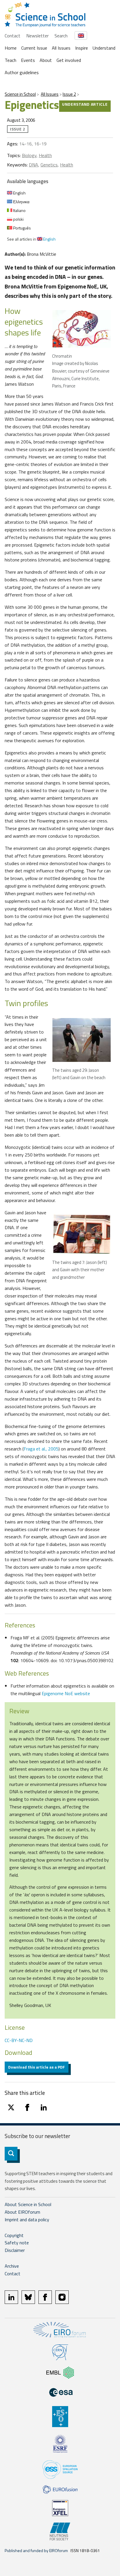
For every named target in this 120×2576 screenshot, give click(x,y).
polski (18, 219)
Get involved (69, 60)
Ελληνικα (21, 202)
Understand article (85, 104)
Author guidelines (22, 72)
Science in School (20, 94)
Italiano (19, 210)
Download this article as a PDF (37, 2067)
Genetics (49, 165)
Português (22, 228)
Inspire (82, 48)
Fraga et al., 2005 (41, 1449)
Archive (12, 2266)
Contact (13, 36)
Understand (104, 48)
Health (45, 155)
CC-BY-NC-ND (19, 2040)
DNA (33, 165)
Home (11, 48)
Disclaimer (15, 2250)
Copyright (14, 2235)
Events (28, 60)
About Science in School (28, 2204)
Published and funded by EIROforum (36, 2550)
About (46, 60)
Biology (29, 155)
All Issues (61, 48)
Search (61, 36)
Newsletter (37, 36)
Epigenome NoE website (66, 1693)
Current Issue (34, 48)
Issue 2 (69, 94)
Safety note (17, 2243)
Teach (10, 60)
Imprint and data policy (27, 2220)
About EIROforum (22, 2212)
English (19, 193)
